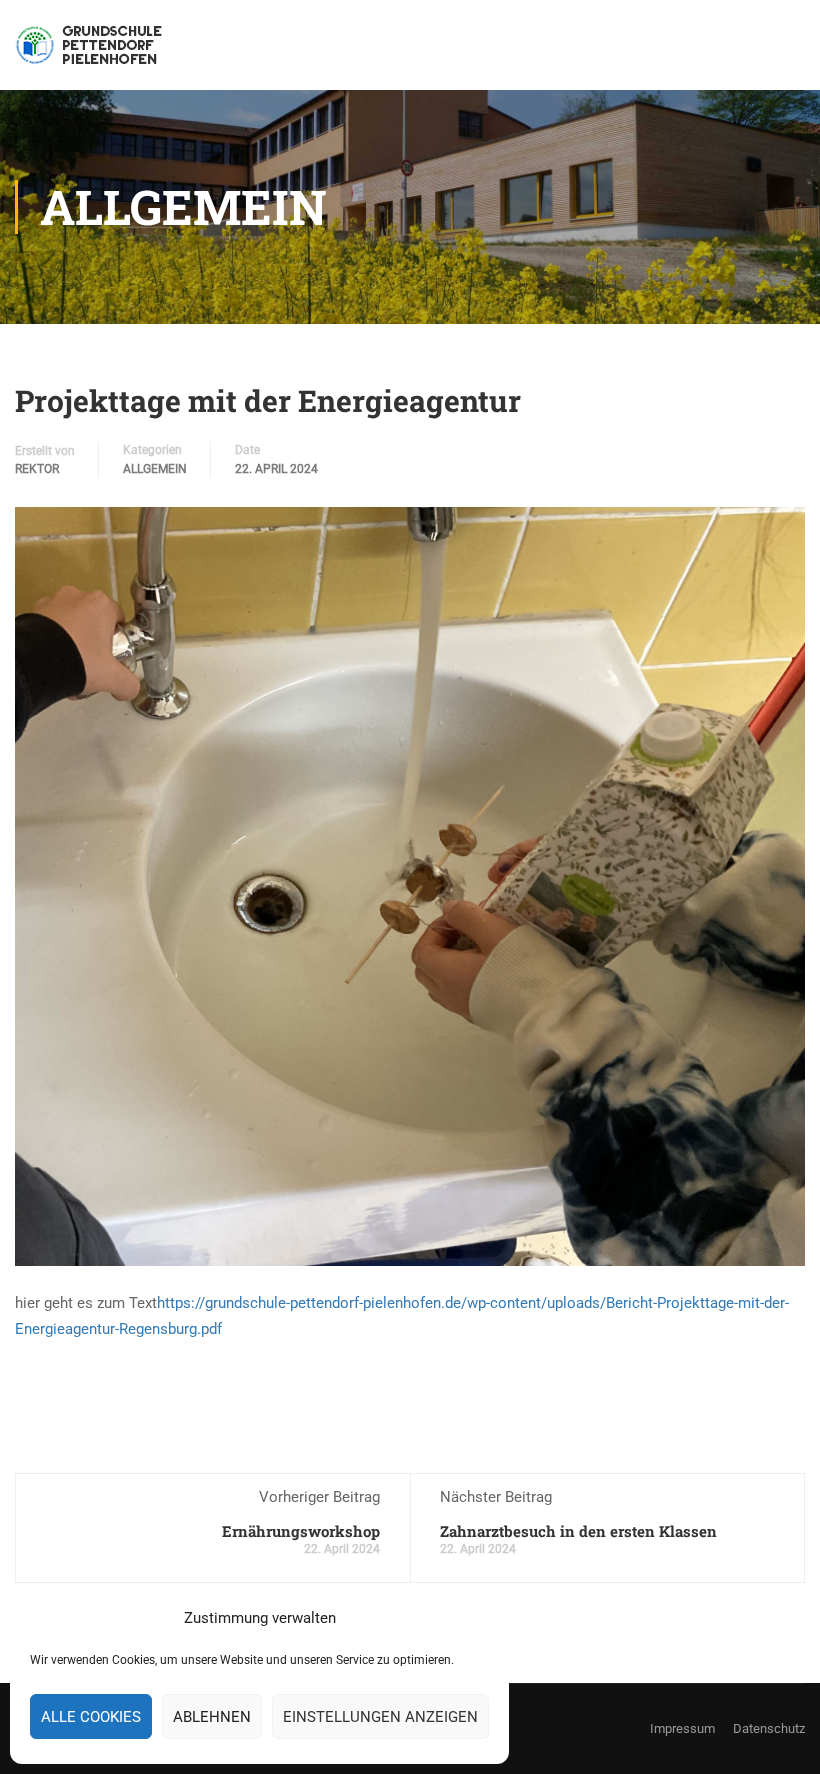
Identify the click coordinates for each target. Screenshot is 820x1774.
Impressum (682, 1728)
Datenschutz (769, 1728)
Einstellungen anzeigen (380, 1717)
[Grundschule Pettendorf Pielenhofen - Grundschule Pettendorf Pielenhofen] (91, 55)
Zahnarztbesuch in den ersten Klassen (578, 1531)
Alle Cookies (91, 1717)
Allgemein (155, 469)
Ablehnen (212, 1717)
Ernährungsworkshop (301, 1531)
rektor (37, 469)
